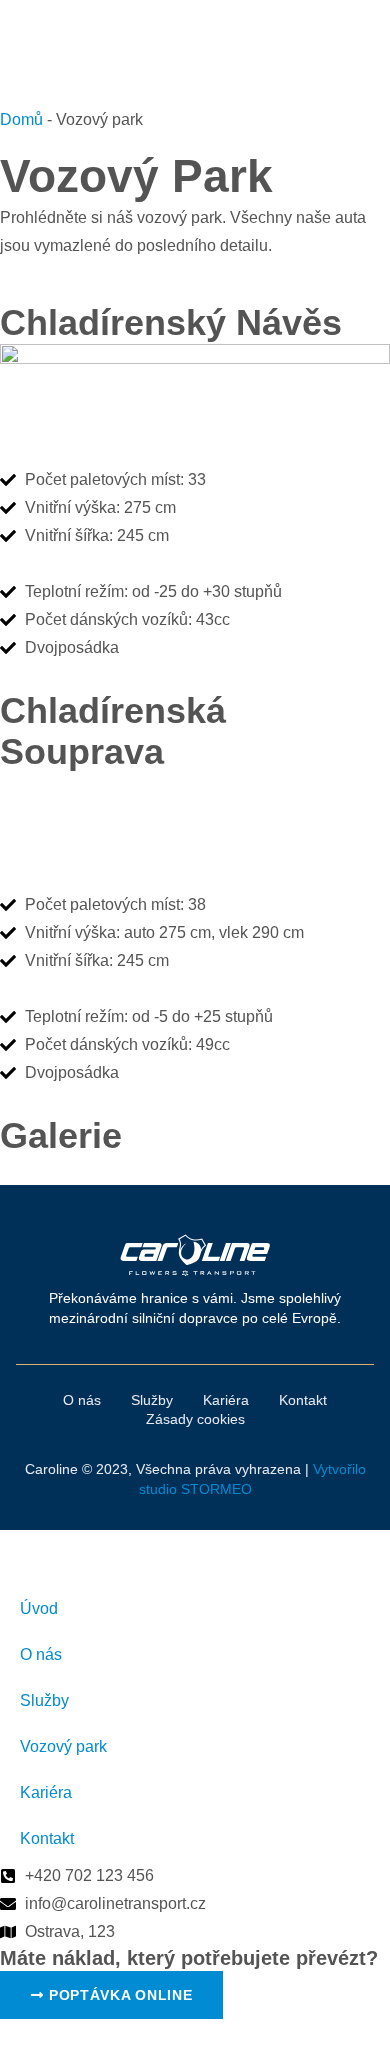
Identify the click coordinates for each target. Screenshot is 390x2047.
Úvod (39, 1608)
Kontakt (47, 1838)
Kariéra (46, 1792)
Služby (44, 1700)
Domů (21, 119)
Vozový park (63, 1746)
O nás (41, 1654)
